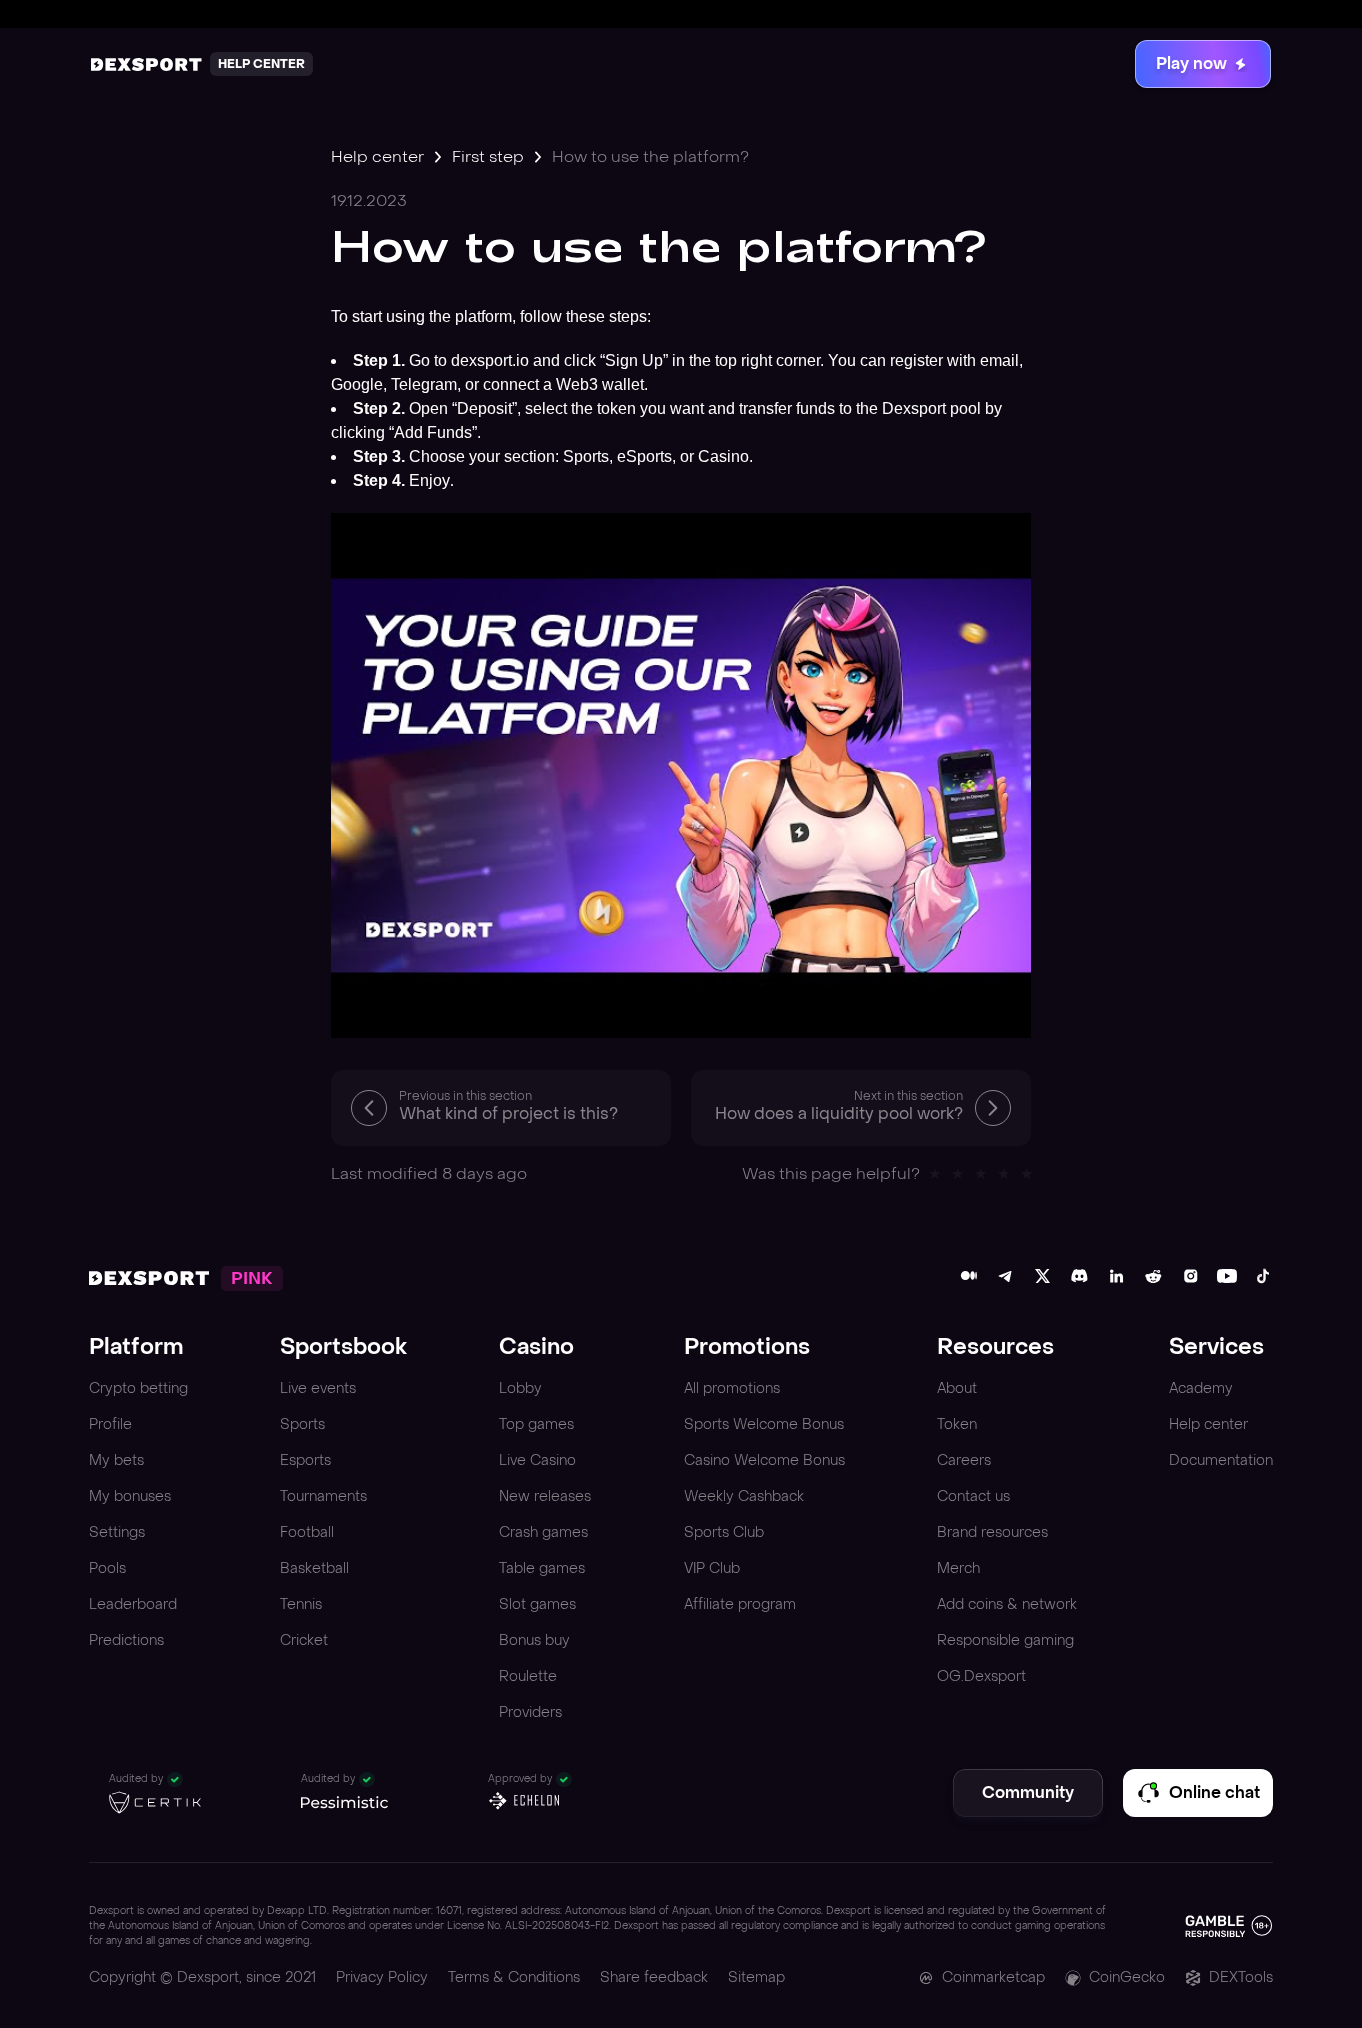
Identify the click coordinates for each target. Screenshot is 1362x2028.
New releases (545, 1496)
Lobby (520, 1388)
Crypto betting (138, 1388)
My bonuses (130, 1496)
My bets (116, 1460)
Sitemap (756, 1977)
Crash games (543, 1532)
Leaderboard (133, 1604)
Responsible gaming (1005, 1640)
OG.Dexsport (981, 1676)
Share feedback (654, 1977)
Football (307, 1532)
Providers (530, 1712)
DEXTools (1241, 1977)
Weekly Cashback (744, 1496)
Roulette (528, 1676)
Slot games (537, 1604)
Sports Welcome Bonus (764, 1424)
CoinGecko (1127, 1977)
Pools (107, 1568)
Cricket (304, 1640)
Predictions (126, 1640)
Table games (542, 1568)
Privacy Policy (382, 1977)
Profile (110, 1424)
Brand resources (992, 1532)
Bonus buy (534, 1640)
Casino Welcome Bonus (764, 1460)
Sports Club (724, 1532)
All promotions (732, 1388)
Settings (117, 1532)
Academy (1201, 1388)
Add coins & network (1007, 1604)
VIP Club (712, 1568)
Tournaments (323, 1496)
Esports (305, 1460)
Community (1028, 1792)
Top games (536, 1424)
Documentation (1221, 1460)
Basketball (314, 1568)
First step (488, 156)
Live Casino (537, 1460)
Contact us (973, 1496)
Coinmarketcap (993, 1977)
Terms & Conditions (514, 1977)
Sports (302, 1424)
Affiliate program (740, 1604)
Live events (318, 1388)
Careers (964, 1460)
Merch (958, 1568)
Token (957, 1424)
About (957, 1388)
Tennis (301, 1604)
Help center (377, 156)
